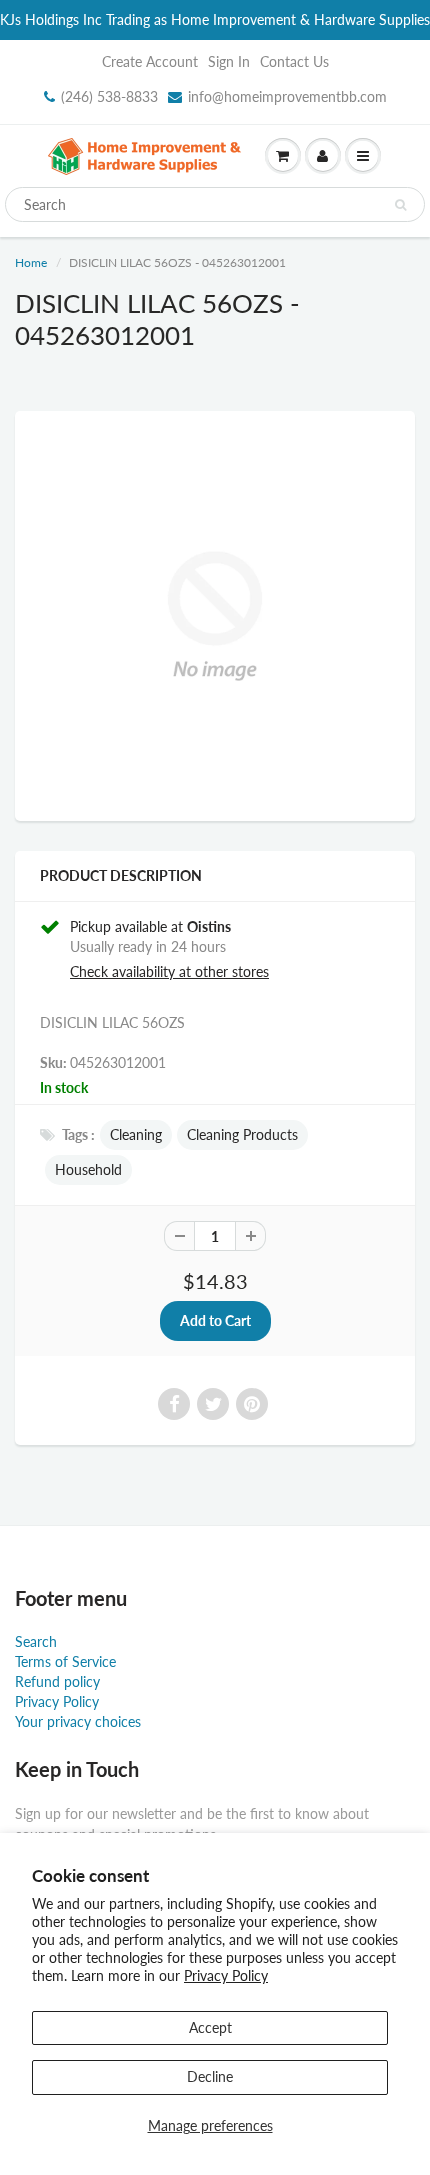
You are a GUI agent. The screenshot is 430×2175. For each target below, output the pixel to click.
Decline (210, 2076)
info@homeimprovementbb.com (287, 96)
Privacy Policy (226, 1975)
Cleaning (136, 1134)
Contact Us (294, 61)
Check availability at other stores (169, 971)
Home (31, 262)
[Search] (400, 205)
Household (88, 1169)
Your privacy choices (78, 1721)
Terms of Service (65, 1661)
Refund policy (57, 1681)
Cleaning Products (242, 1134)
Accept (210, 2027)
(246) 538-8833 (109, 96)
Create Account (150, 61)
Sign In (229, 61)
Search (36, 1641)
